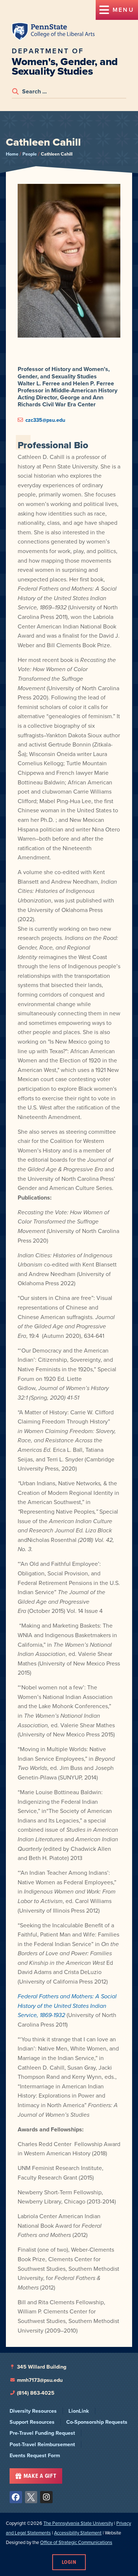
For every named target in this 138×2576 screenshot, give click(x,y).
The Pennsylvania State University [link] (78, 2523)
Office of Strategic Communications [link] (76, 2542)
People (30, 154)
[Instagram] (46, 2497)
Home (12, 154)
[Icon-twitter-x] (31, 2497)
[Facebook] (16, 2497)
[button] (117, 10)
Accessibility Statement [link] (78, 2533)
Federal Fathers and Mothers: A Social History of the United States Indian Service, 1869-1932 (67, 2006)
